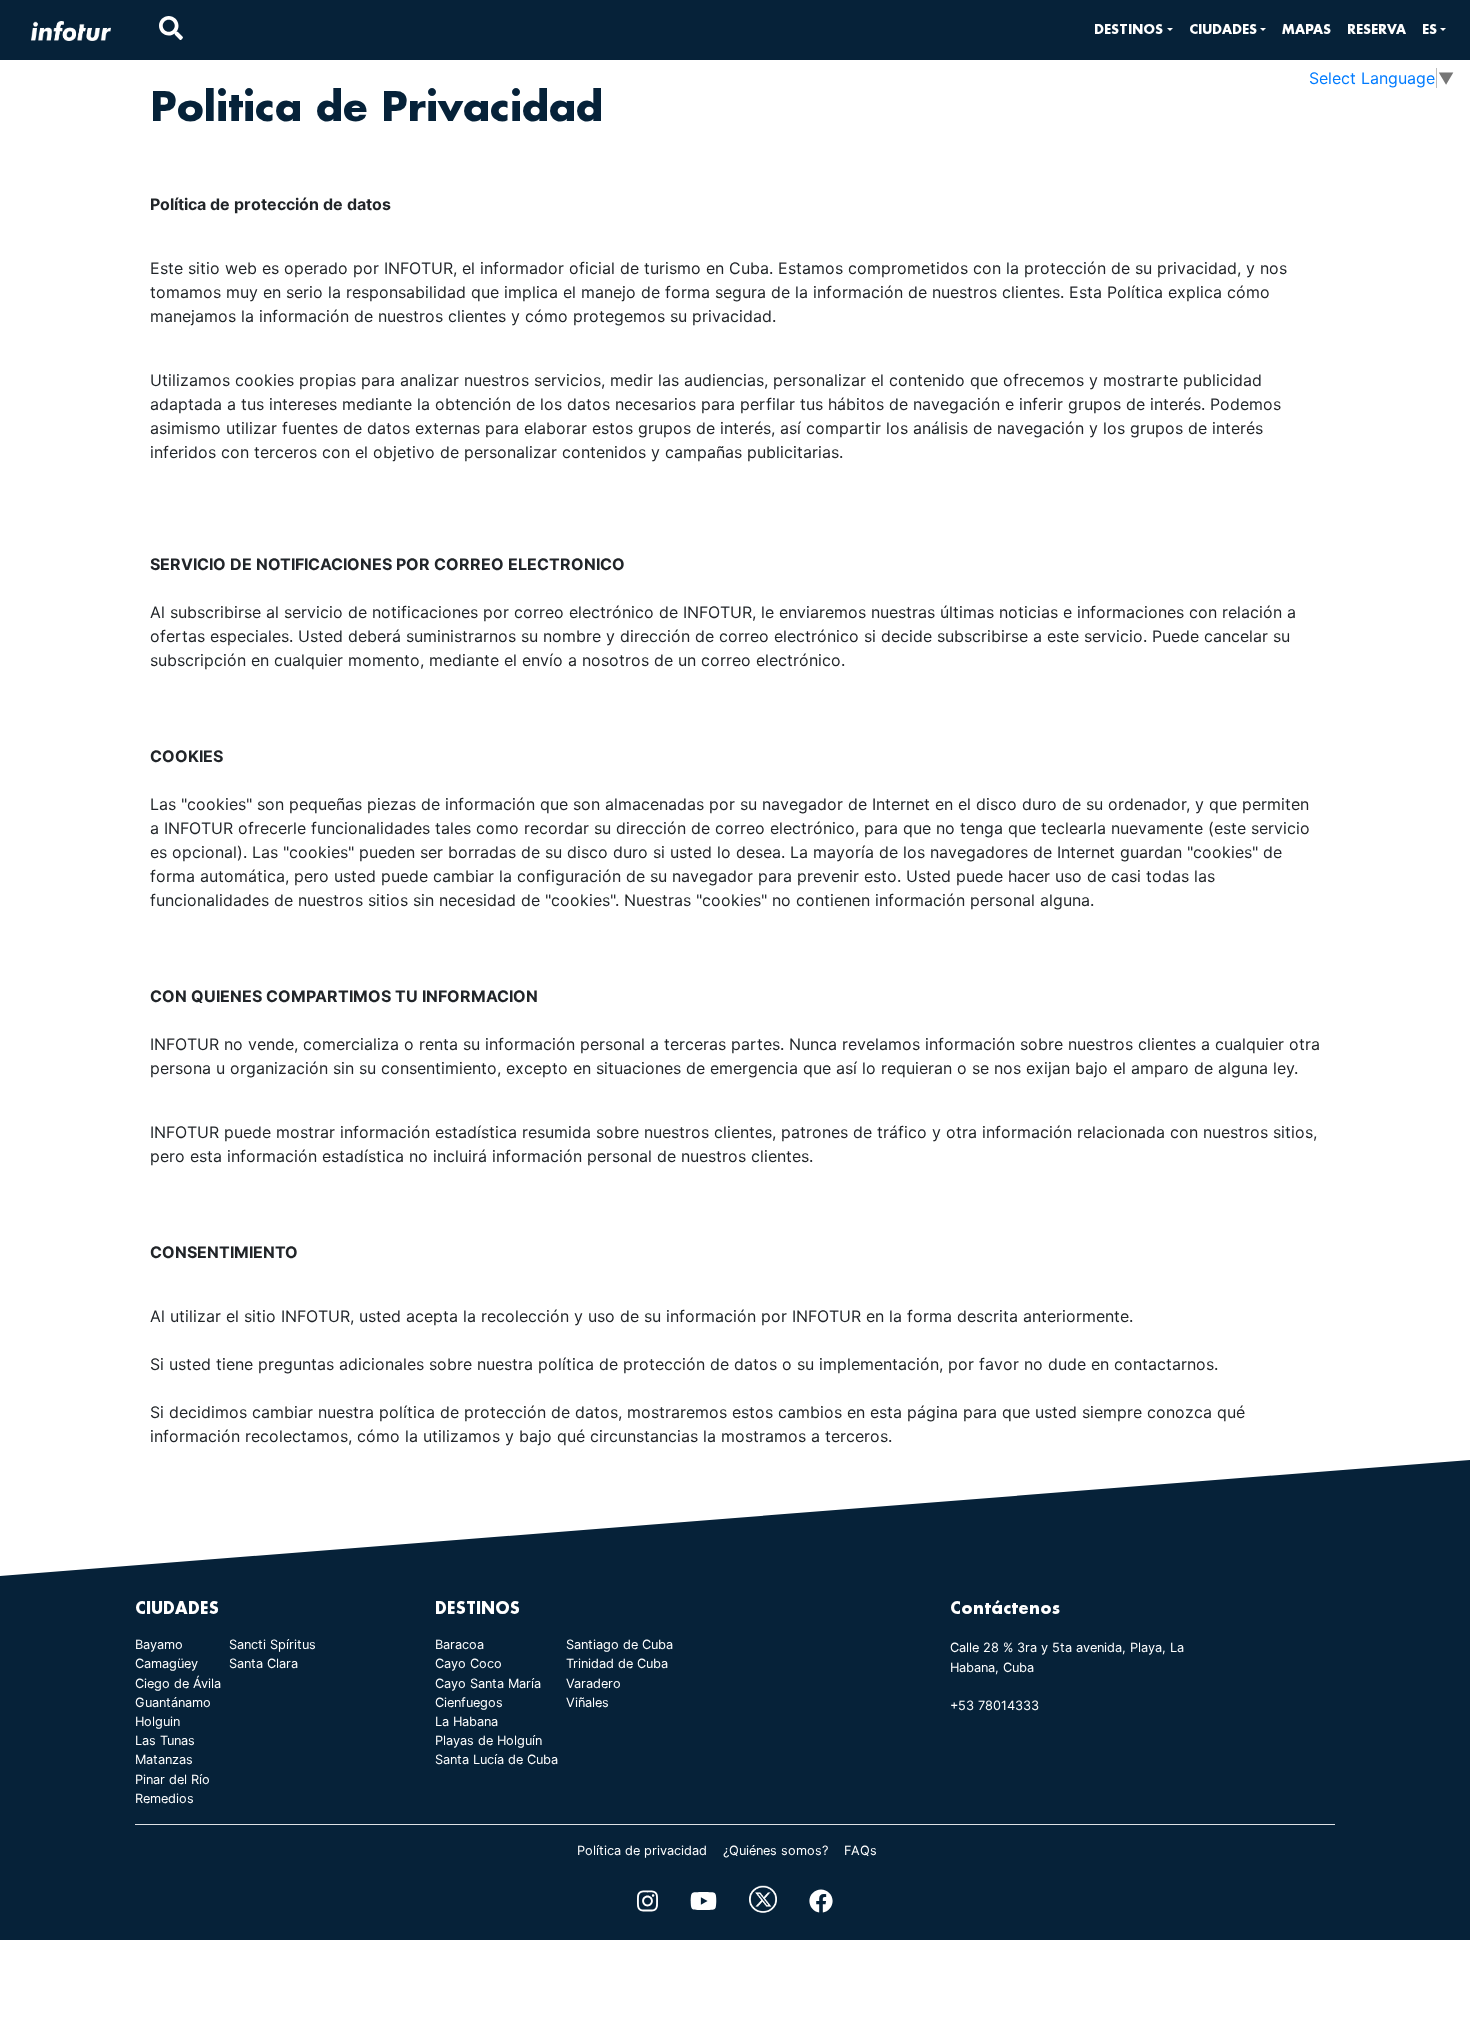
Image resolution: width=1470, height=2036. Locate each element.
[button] (1133, 29)
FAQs (860, 1850)
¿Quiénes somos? (775, 1850)
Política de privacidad (642, 1850)
